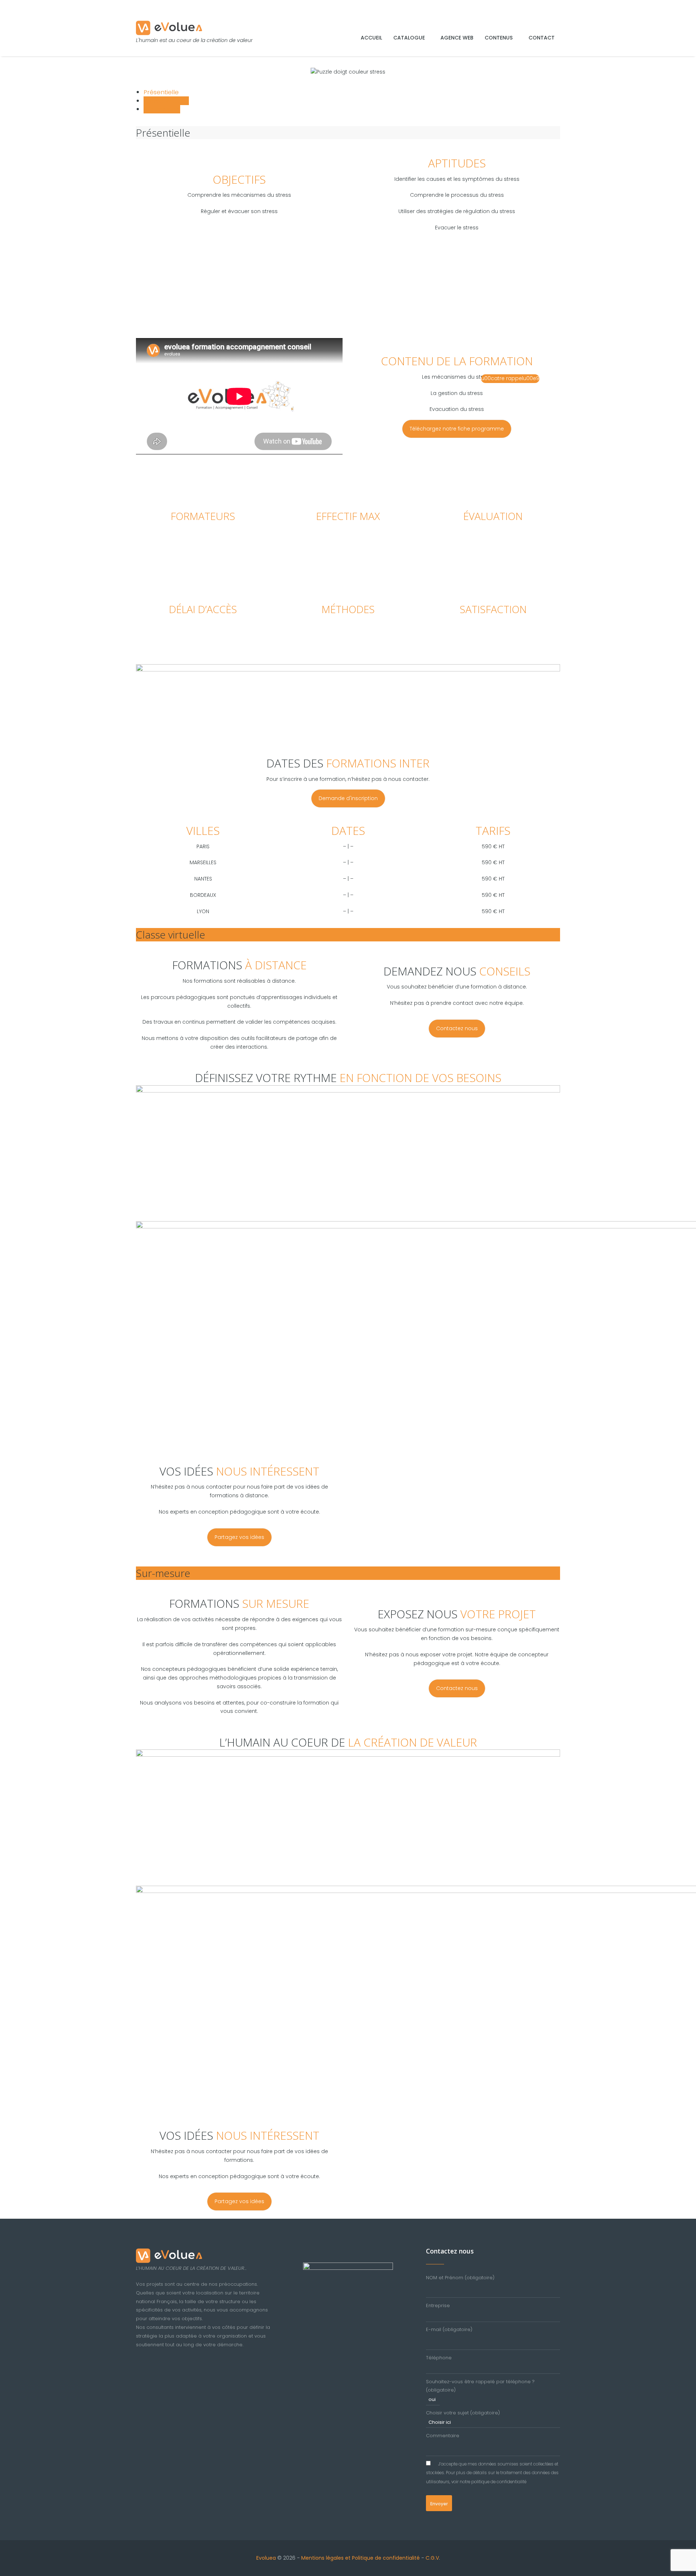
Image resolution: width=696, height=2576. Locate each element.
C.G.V (432, 2558)
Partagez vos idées (239, 1537)
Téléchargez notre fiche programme (457, 429)
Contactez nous (457, 1028)
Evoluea (266, 2558)
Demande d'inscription (348, 798)
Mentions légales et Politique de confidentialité (361, 2558)
